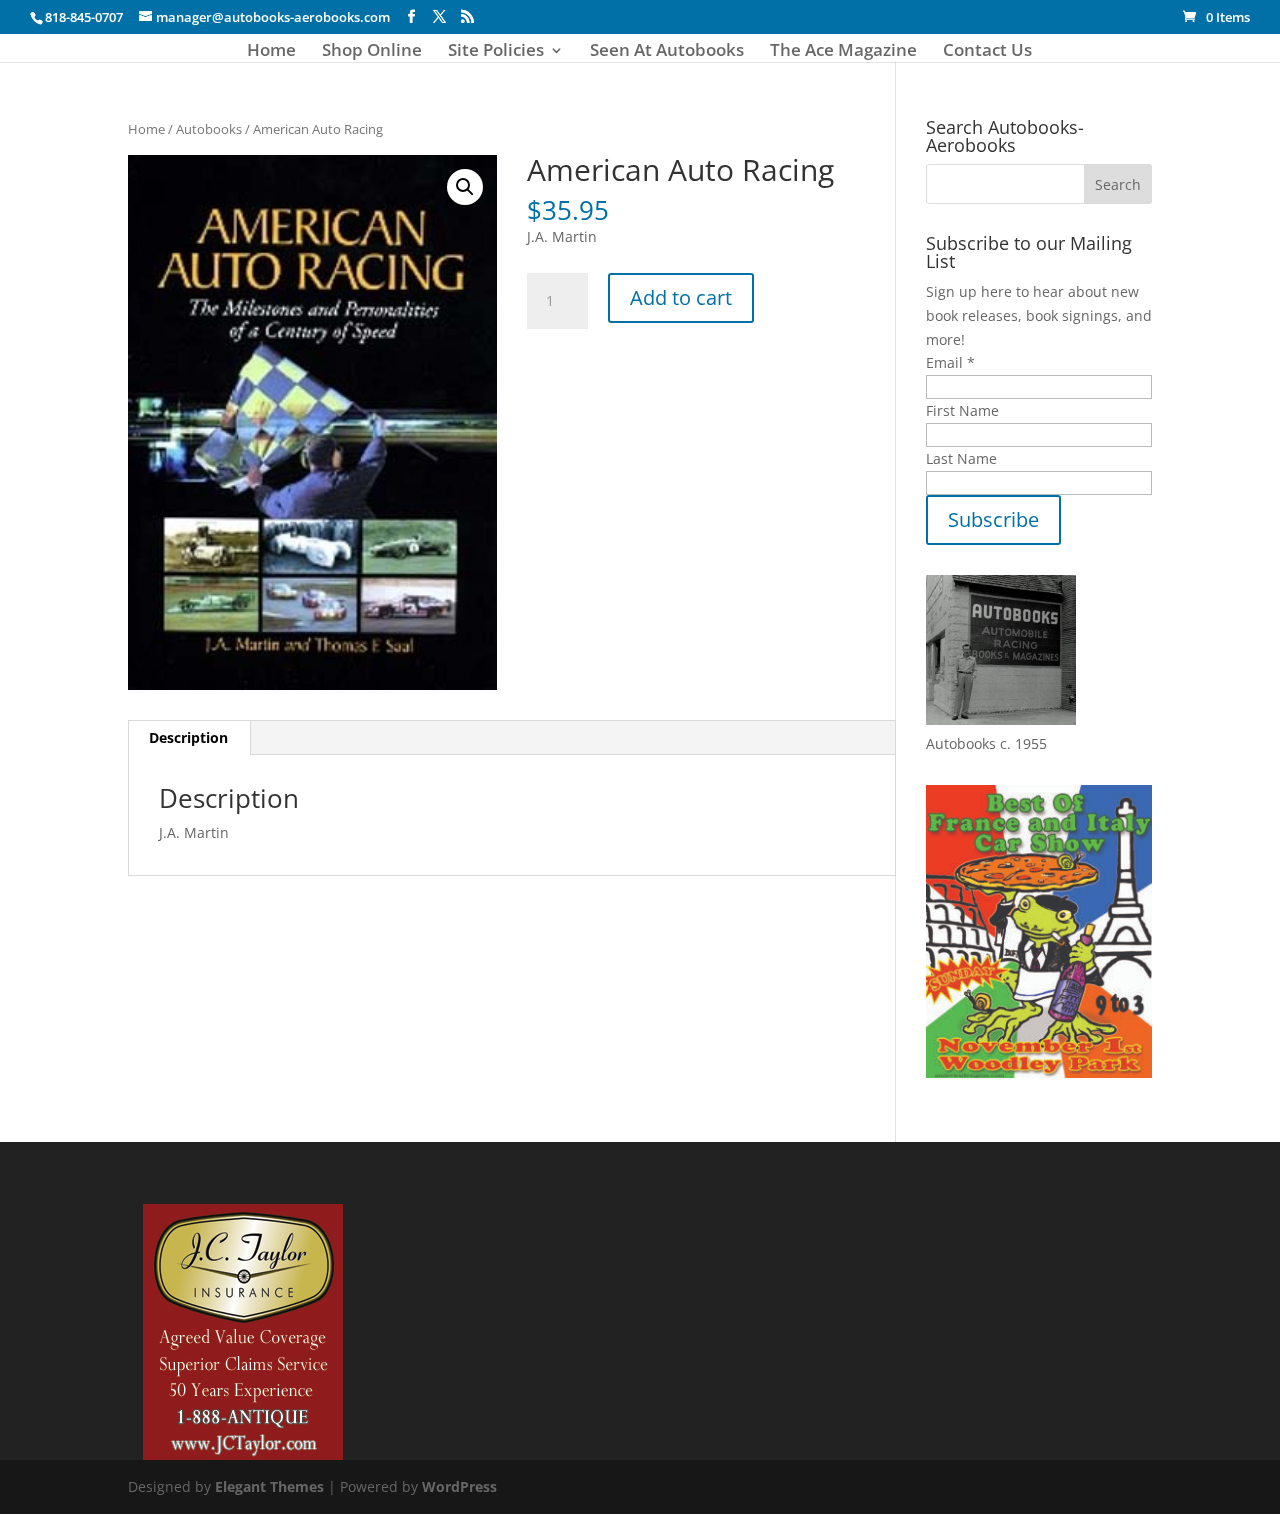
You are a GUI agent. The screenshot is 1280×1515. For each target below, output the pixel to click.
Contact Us (987, 52)
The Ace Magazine (843, 52)
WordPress (459, 1486)
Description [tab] (188, 737)
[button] (465, 187)
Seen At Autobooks (667, 52)
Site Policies (496, 52)
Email (950, 362)
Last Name (961, 458)
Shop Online (372, 52)
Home (271, 52)
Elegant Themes (269, 1486)
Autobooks (209, 129)
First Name (962, 410)
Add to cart (681, 297)
